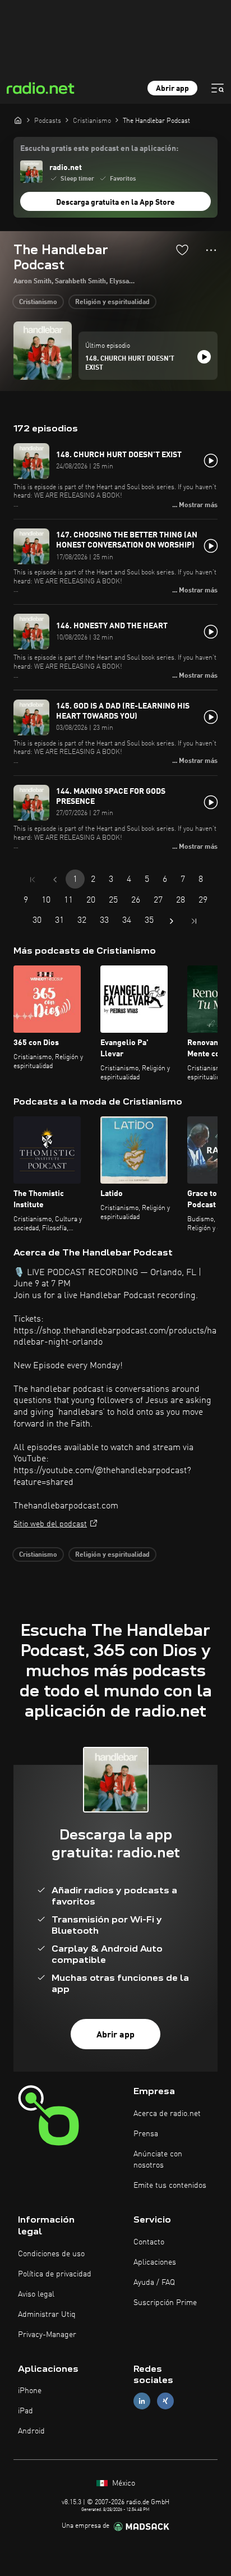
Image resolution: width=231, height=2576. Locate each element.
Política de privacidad (55, 2274)
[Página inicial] (18, 120)
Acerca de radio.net (167, 2114)
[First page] (33, 880)
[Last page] (194, 921)
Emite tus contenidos (170, 2186)
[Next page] (172, 921)
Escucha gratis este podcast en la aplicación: (99, 149)
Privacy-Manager (47, 2335)
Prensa (146, 2134)
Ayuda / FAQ (154, 2283)
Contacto (149, 2242)
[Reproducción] (204, 357)
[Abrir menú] (218, 88)
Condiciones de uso (51, 2254)
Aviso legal (36, 2294)
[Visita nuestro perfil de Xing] (165, 2401)
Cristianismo (38, 302)
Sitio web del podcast (50, 1524)
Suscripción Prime (165, 2303)
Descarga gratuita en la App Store (115, 203)
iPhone (30, 2391)
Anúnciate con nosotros (158, 2160)
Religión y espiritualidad (112, 302)
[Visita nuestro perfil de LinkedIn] (142, 2401)
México (123, 2483)
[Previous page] (55, 880)
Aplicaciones (155, 2262)
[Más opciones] (211, 250)
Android (31, 2431)
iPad (26, 2411)
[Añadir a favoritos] (182, 250)
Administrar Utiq (47, 2315)
